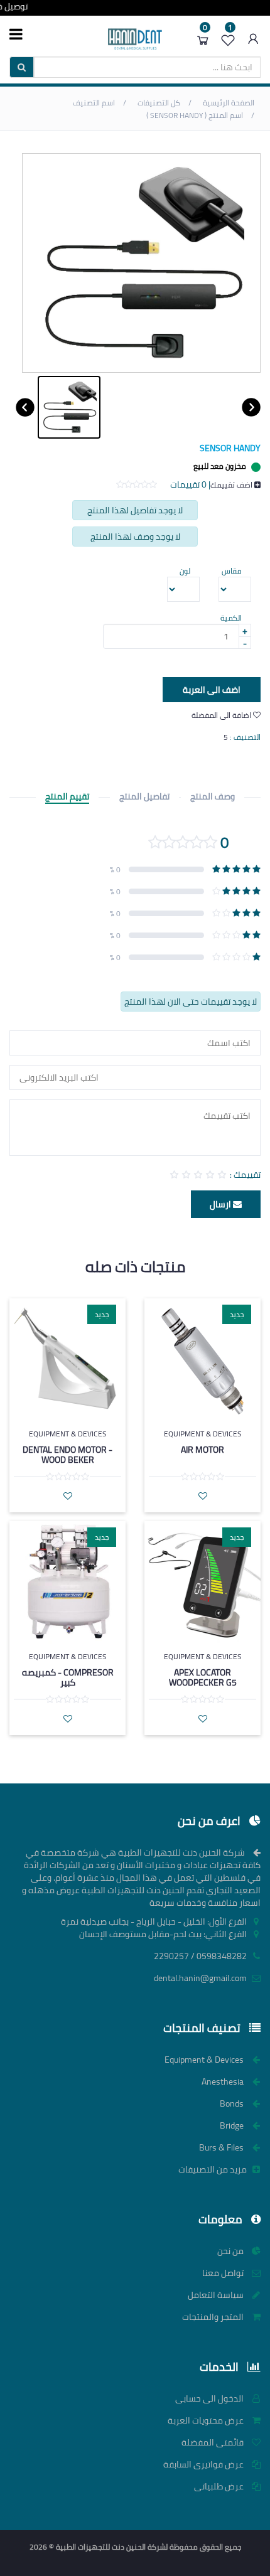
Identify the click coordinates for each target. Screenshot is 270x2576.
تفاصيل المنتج (144, 797)
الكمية (231, 618)
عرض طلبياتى (220, 2486)
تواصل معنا (224, 2273)
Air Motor (202, 1450)
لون (185, 571)
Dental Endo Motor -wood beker (67, 1454)
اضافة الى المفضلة (222, 715)
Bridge (233, 2125)
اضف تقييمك (232, 485)
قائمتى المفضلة (213, 2442)
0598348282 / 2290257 (201, 1956)
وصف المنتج (213, 797)
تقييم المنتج (67, 797)
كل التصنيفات (160, 103)
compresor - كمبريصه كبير (68, 1677)
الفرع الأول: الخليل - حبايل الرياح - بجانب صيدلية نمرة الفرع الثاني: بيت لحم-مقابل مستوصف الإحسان (155, 1928)
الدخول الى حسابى (210, 2398)
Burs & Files (222, 2147)
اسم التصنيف (95, 103)
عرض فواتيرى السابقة (204, 2464)
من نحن (231, 2251)
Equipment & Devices (203, 1434)
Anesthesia (224, 2082)
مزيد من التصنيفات (213, 2169)
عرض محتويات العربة (207, 2420)
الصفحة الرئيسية (229, 103)
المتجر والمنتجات (214, 2317)
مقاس (232, 571)
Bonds (233, 2103)
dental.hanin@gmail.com (201, 1978)
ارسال (221, 1204)
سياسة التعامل (217, 2295)
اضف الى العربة (212, 690)
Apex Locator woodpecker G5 (203, 1677)
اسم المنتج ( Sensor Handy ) (196, 115)
